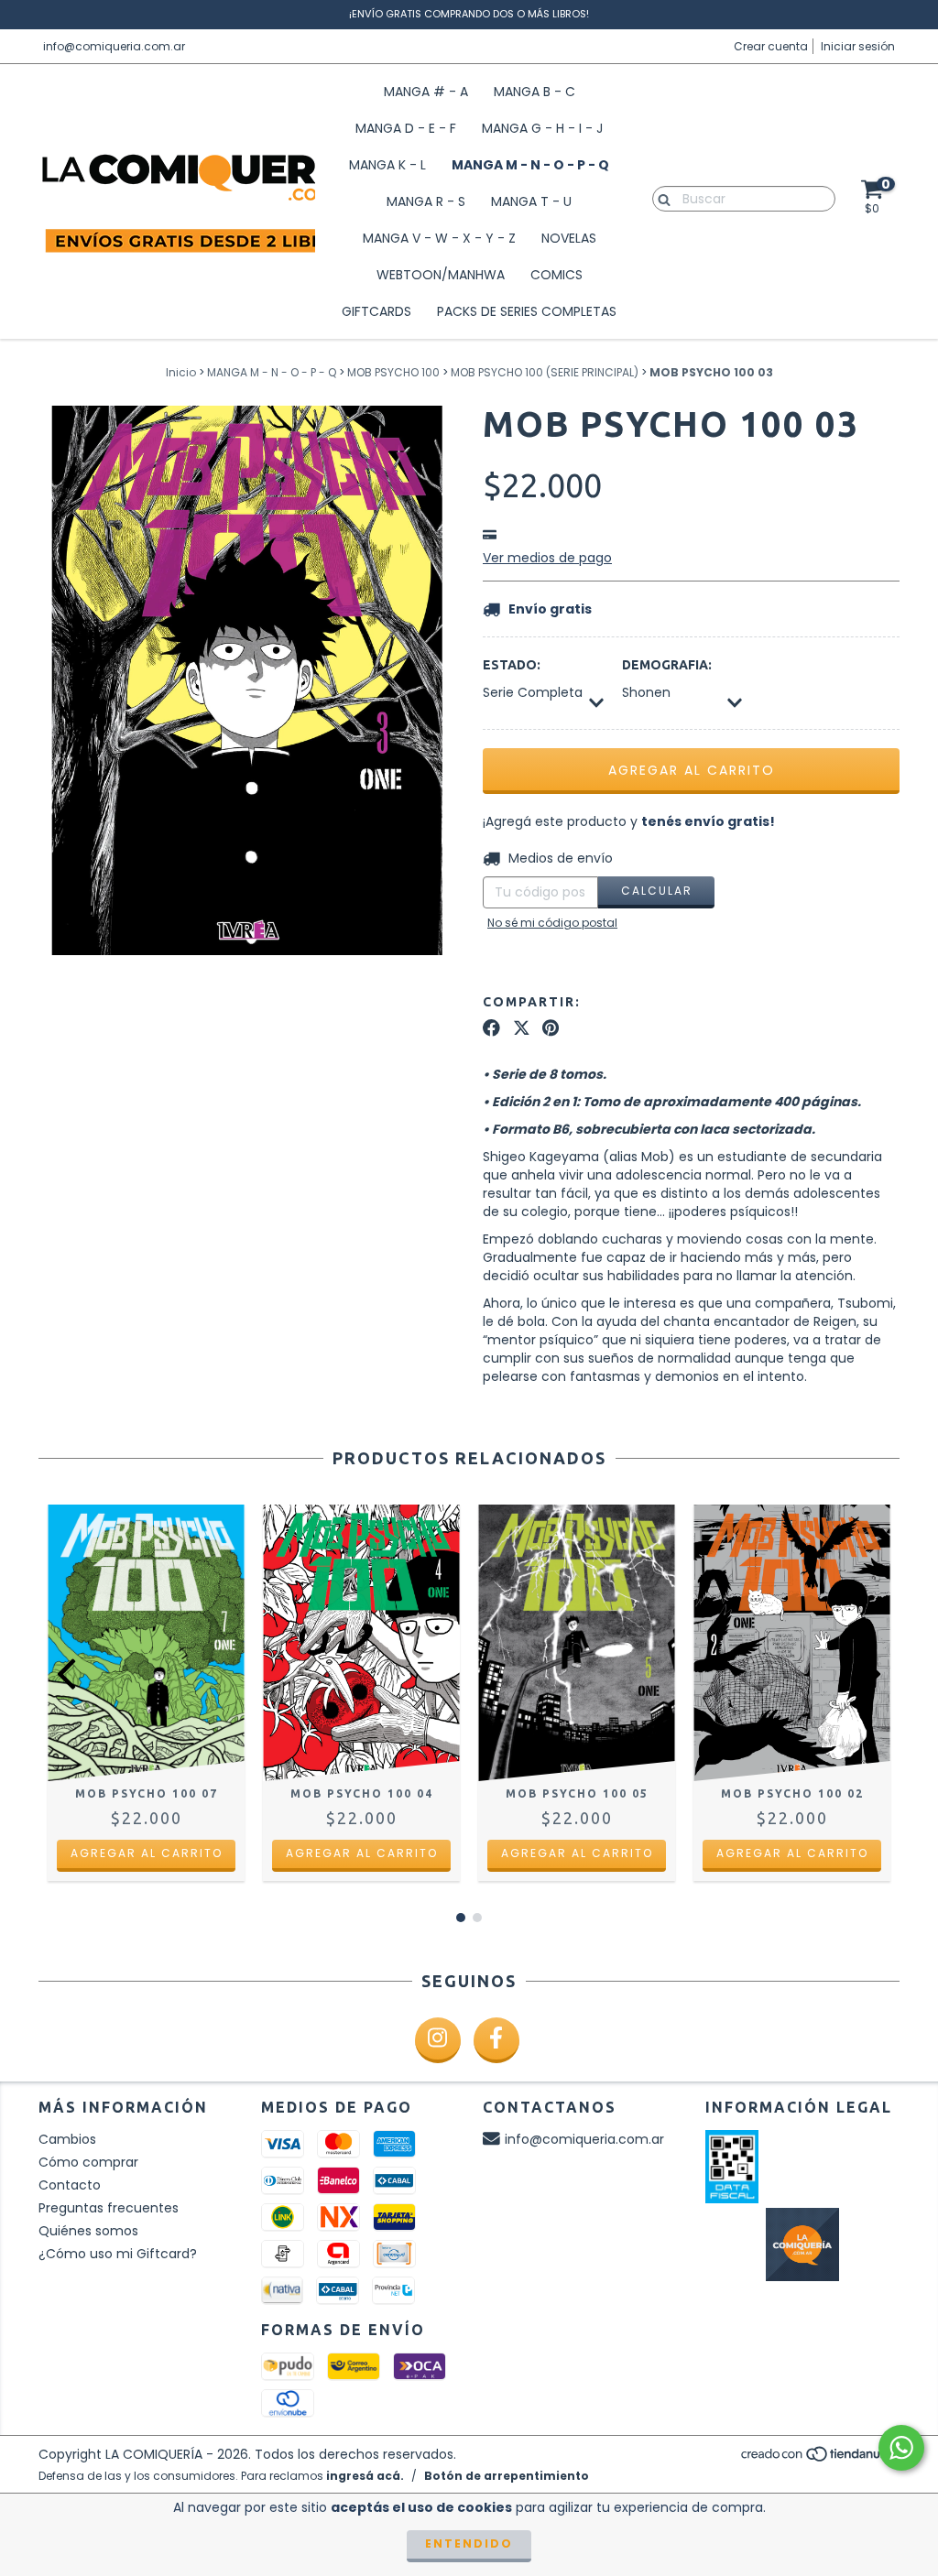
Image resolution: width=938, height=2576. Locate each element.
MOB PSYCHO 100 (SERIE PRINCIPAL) (545, 372)
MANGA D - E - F (406, 128)
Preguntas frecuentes (109, 2208)
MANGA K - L (387, 165)
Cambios (67, 2139)
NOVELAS (569, 238)
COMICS (556, 275)
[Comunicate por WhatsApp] (901, 2448)
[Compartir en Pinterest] (551, 1028)
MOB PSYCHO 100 (393, 372)
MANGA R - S (426, 201)
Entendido (469, 2543)
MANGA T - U (531, 201)
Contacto (70, 2185)
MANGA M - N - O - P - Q (530, 165)
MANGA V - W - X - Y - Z (439, 238)
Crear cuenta (771, 46)
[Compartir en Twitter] (522, 1028)
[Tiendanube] (819, 2458)
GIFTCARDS (376, 311)
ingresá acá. (365, 2476)
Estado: (512, 665)
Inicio (181, 372)
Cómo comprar (88, 2162)
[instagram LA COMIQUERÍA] (438, 2040)
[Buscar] (660, 198)
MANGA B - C (534, 92)
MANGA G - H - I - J (542, 128)
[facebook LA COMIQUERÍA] (496, 2040)
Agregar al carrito (147, 1853)
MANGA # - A (426, 92)
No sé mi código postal (552, 923)
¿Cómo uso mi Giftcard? (118, 2254)
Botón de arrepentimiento (507, 2476)
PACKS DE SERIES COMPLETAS (527, 311)
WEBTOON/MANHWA (441, 275)
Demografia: (667, 665)
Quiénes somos (88, 2231)
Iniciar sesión (858, 46)
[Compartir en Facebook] (491, 1028)
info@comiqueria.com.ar (114, 46)
